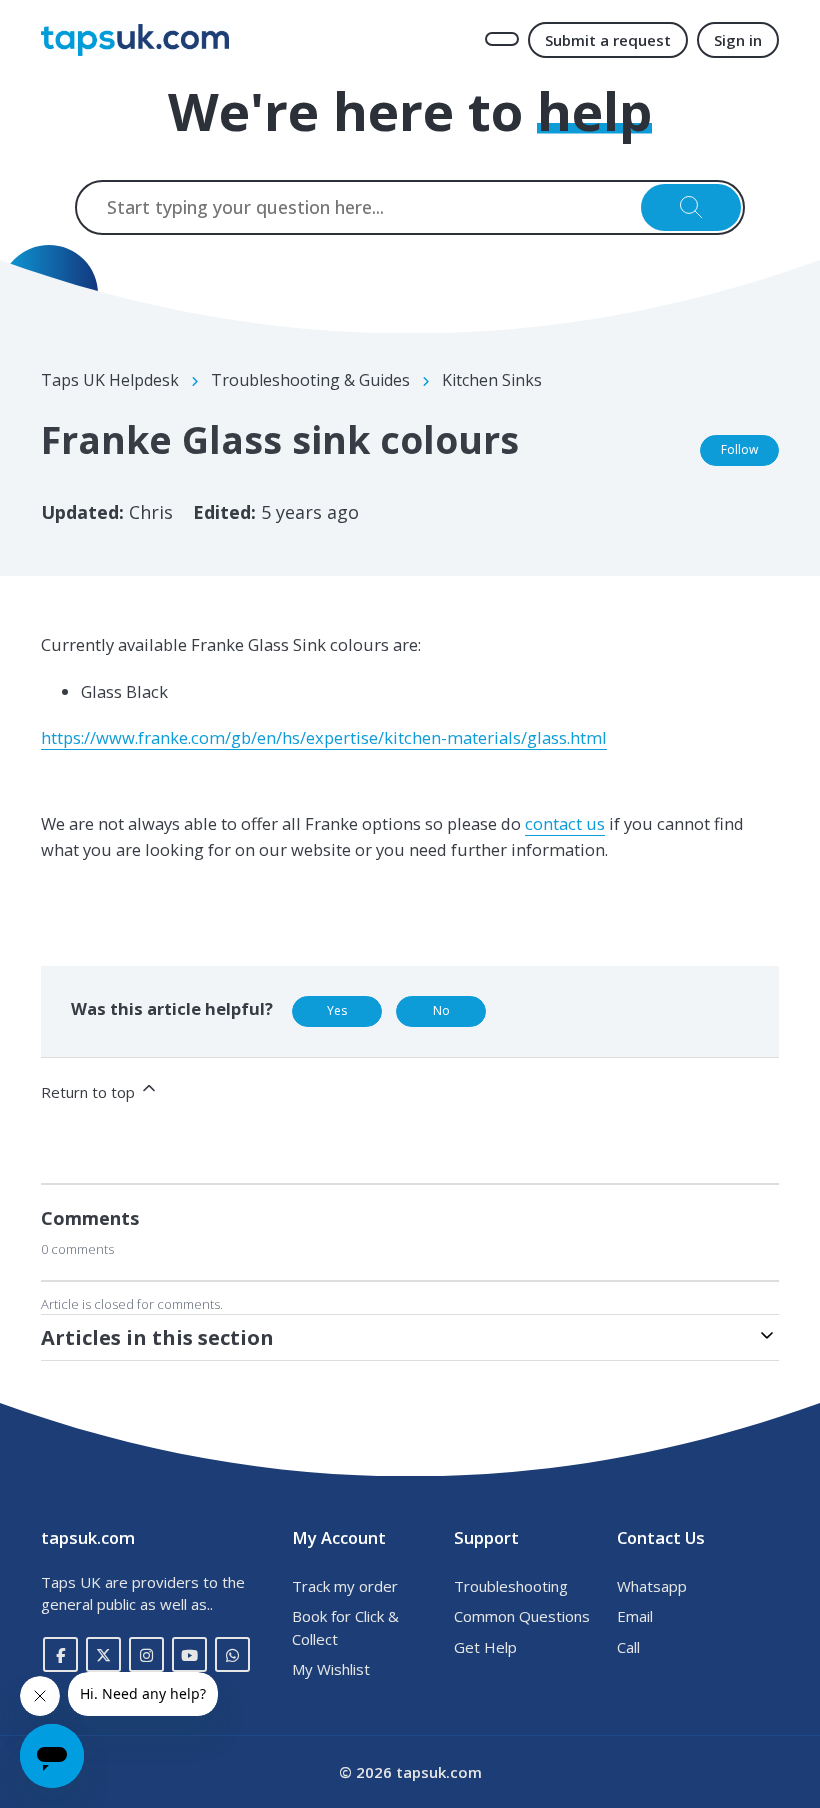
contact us (565, 823)
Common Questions (522, 1616)
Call (628, 1647)
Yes (337, 1010)
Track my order (345, 1586)
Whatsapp (652, 1586)
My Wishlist (331, 1669)
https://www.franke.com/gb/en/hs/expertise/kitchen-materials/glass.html (324, 737)
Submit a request (608, 40)
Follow (739, 449)
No (441, 1010)
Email (635, 1616)
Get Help (485, 1647)
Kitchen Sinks (492, 380)
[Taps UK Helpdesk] (135, 40)
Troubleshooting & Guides (310, 380)
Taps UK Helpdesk (110, 380)
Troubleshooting (511, 1586)
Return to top (90, 1092)
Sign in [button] (738, 40)
